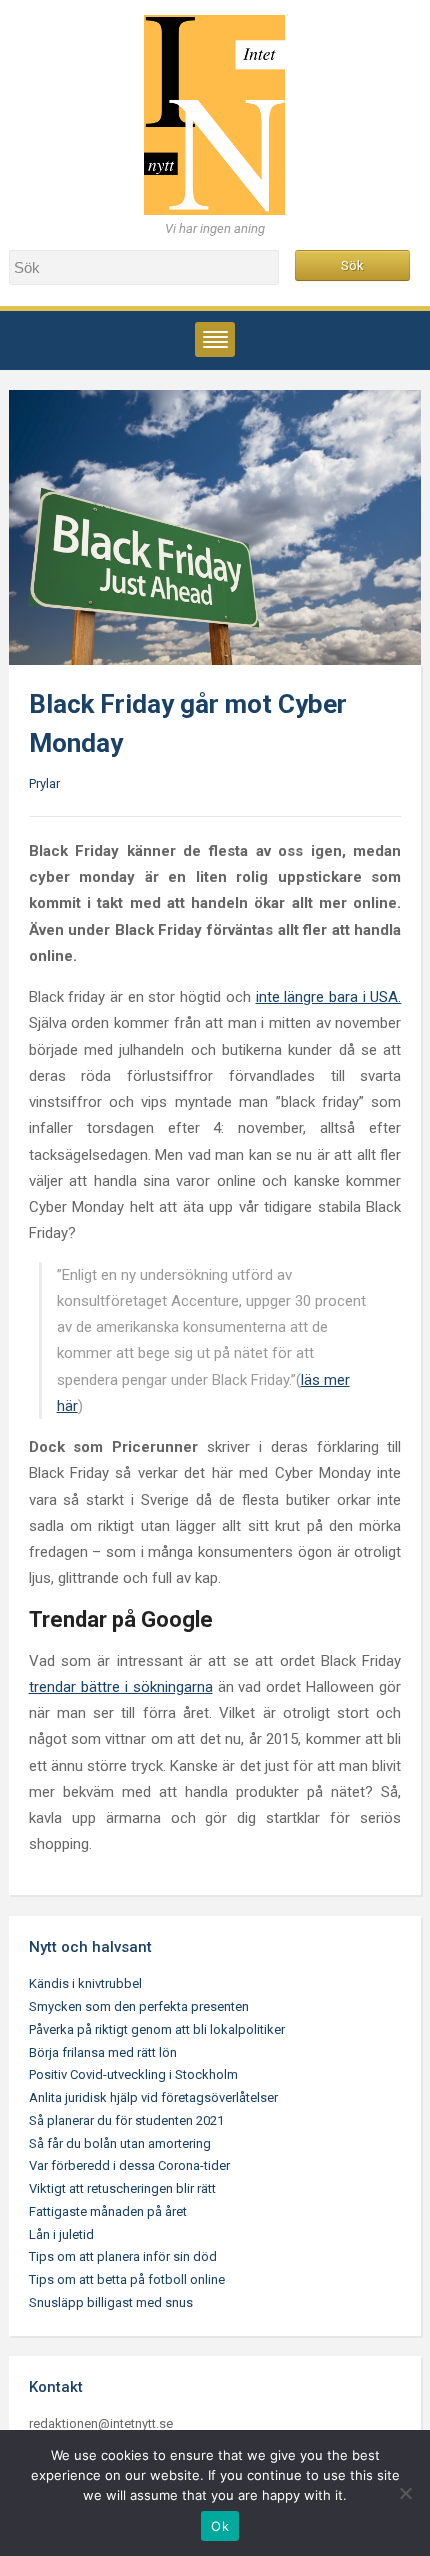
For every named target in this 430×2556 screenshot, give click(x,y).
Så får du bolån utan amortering (120, 2143)
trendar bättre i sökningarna (121, 1687)
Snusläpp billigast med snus (111, 2302)
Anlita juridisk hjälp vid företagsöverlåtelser (153, 2097)
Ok (220, 2526)
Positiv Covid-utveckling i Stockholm (133, 2074)
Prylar (44, 783)
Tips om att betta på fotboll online (127, 2279)
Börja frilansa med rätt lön (103, 2052)
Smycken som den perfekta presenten (139, 2006)
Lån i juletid (61, 2234)
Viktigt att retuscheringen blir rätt (122, 2188)
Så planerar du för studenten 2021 (126, 2120)
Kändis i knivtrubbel (85, 1983)
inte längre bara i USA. (329, 997)
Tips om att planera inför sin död (123, 2256)
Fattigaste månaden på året (108, 2211)
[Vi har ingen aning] (214, 114)
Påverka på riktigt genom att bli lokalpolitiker (157, 2029)
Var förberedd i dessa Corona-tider (129, 2165)
